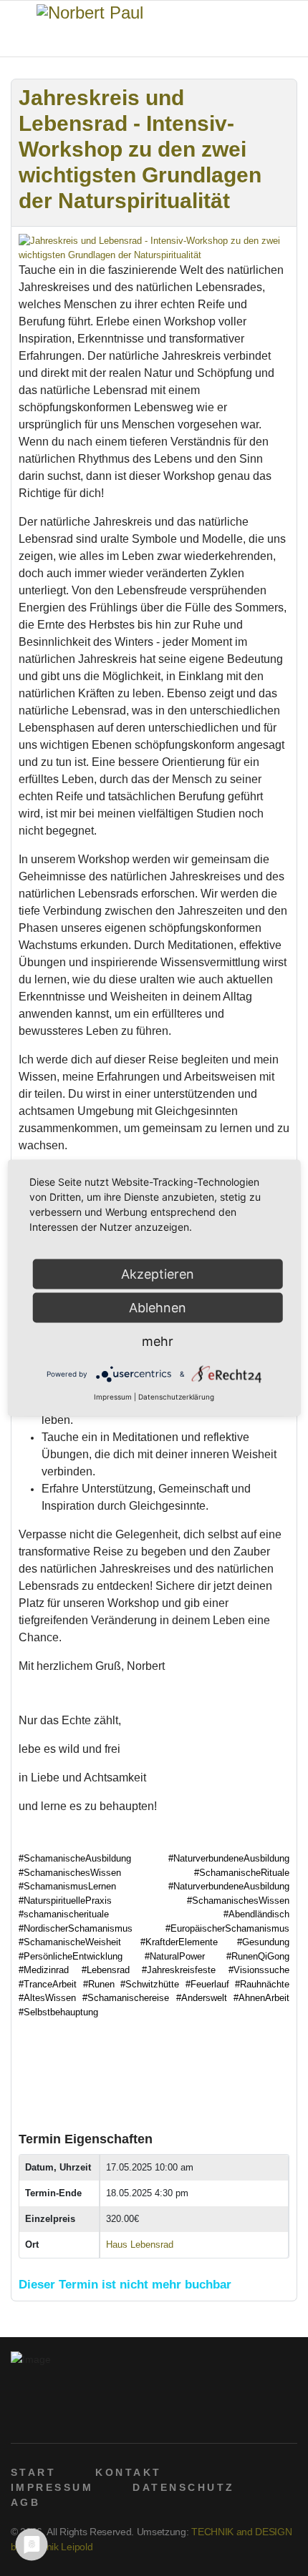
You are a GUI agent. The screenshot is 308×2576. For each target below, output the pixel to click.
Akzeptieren (158, 1274)
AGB (25, 2502)
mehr (158, 1341)
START (33, 2472)
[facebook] (18, 2417)
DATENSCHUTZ (183, 2487)
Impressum (113, 1397)
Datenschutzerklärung (176, 1397)
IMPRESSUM (52, 2487)
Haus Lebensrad (140, 2245)
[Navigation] (16, 29)
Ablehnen (158, 1308)
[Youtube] (63, 2417)
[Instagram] (85, 2417)
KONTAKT (128, 2472)
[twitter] (40, 2417)
